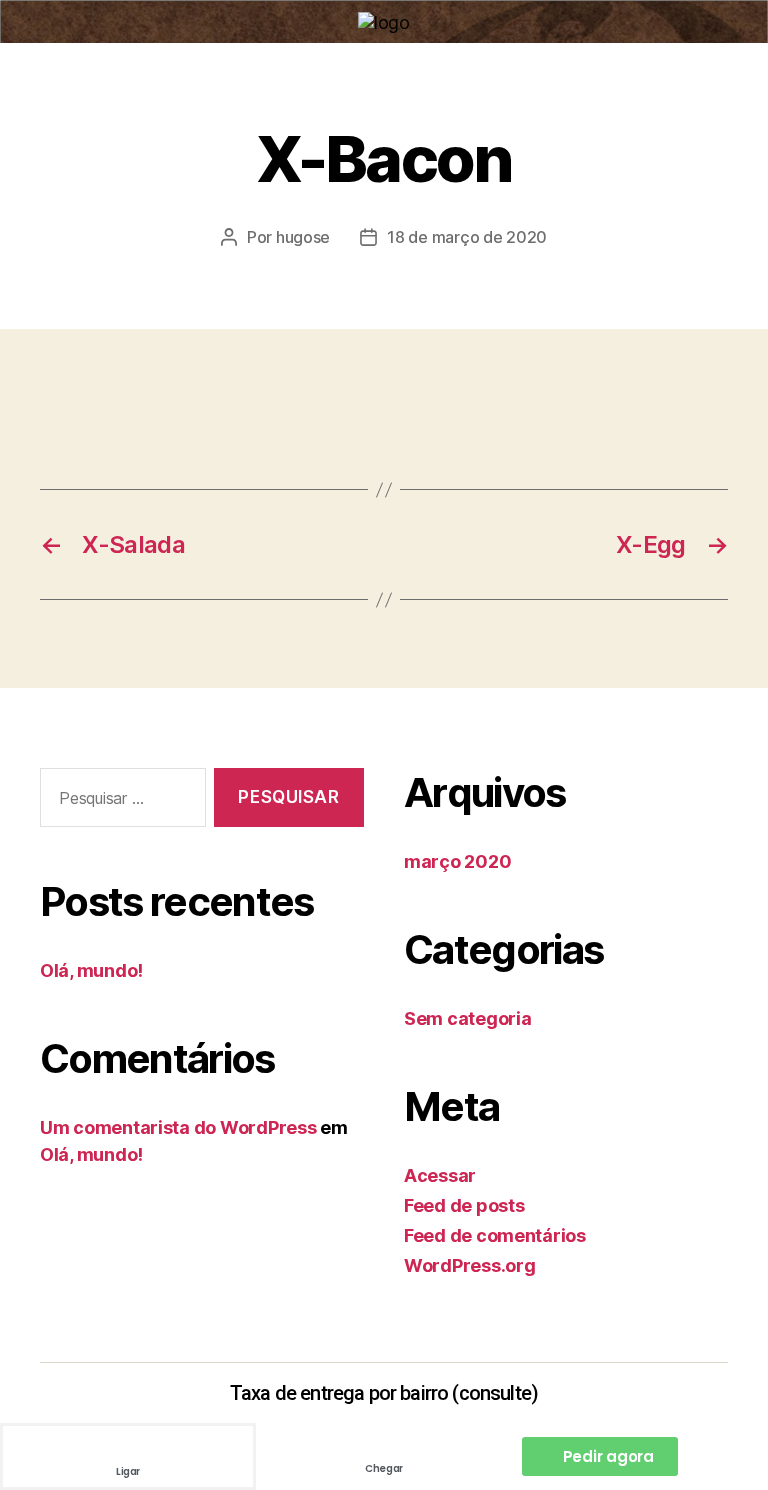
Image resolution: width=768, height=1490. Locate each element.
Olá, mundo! (91, 970)
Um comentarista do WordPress (178, 1127)
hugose (303, 237)
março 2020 (457, 861)
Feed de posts (464, 1205)
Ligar (128, 1471)
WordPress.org (470, 1265)
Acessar (440, 1175)
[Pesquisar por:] (119, 801)
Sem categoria (468, 1018)
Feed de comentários (495, 1235)
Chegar (384, 1468)
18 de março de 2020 (467, 237)
